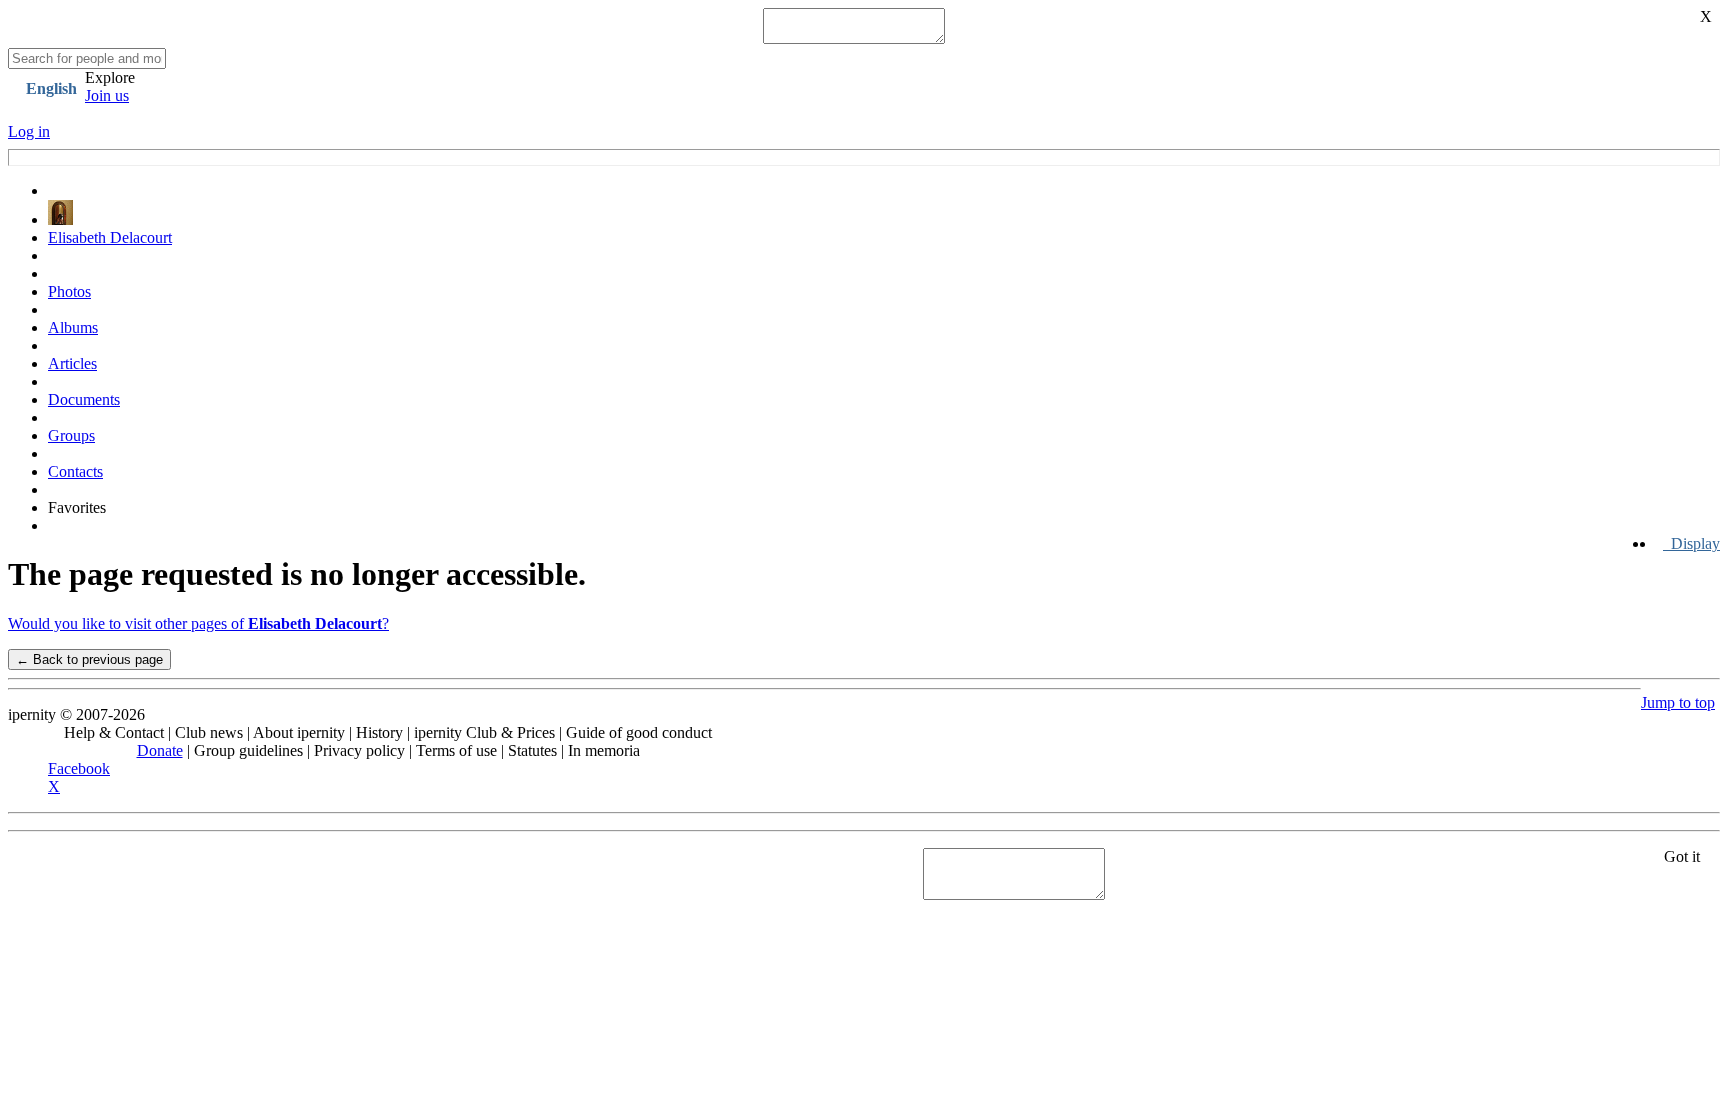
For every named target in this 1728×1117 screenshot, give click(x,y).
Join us (107, 95)
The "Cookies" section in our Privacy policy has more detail (193, 865)
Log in (29, 131)
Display (1691, 543)
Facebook (79, 768)
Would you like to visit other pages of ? (198, 623)
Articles (72, 363)
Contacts (75, 471)
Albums (73, 327)
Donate (160, 750)
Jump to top (1678, 702)
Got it (1682, 856)
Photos (69, 291)
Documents (84, 399)
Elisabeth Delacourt (110, 237)
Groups (71, 435)
